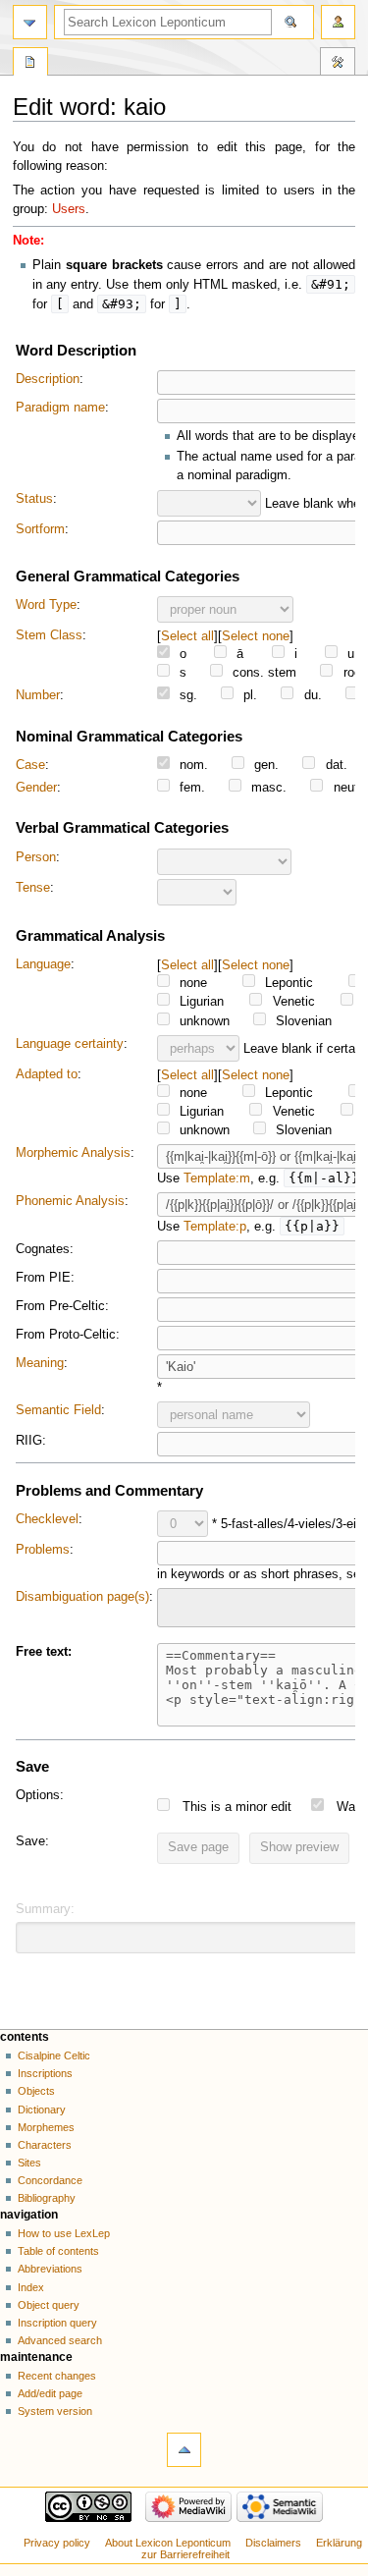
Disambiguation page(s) (82, 1597)
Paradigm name (60, 408)
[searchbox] (176, 1605)
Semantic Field (58, 1410)
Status (34, 499)
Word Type (46, 605)
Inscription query (57, 2323)
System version (55, 2411)
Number (38, 695)
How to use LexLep (64, 2233)
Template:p (215, 1227)
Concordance (50, 2180)
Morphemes (46, 2127)
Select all (187, 636)
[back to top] (184, 2450)
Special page (30, 64)
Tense (33, 888)
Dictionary (42, 2110)
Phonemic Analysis (70, 1201)
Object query (49, 2305)
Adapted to (47, 1074)
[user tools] (338, 22)
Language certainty (70, 1044)
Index (31, 2287)
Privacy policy (57, 2543)
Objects (36, 2091)
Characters (45, 2145)
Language (43, 964)
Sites (29, 2163)
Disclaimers (273, 2543)
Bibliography (47, 2198)
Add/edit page (50, 2393)
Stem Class (49, 635)
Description (48, 379)
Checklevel (47, 1519)
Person (36, 857)
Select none (256, 636)
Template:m (217, 1178)
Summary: (45, 1909)
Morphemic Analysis (73, 1153)
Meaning (40, 1363)
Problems (43, 1550)
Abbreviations (50, 2269)
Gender (36, 788)
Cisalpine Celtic (54, 2055)
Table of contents (58, 2251)
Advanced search (60, 2340)
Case (30, 765)
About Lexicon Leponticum (168, 2543)
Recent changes (57, 2376)
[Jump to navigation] (30, 22)
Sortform (40, 529)
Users (69, 209)
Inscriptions (45, 2073)
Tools (338, 64)
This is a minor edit (237, 1807)
